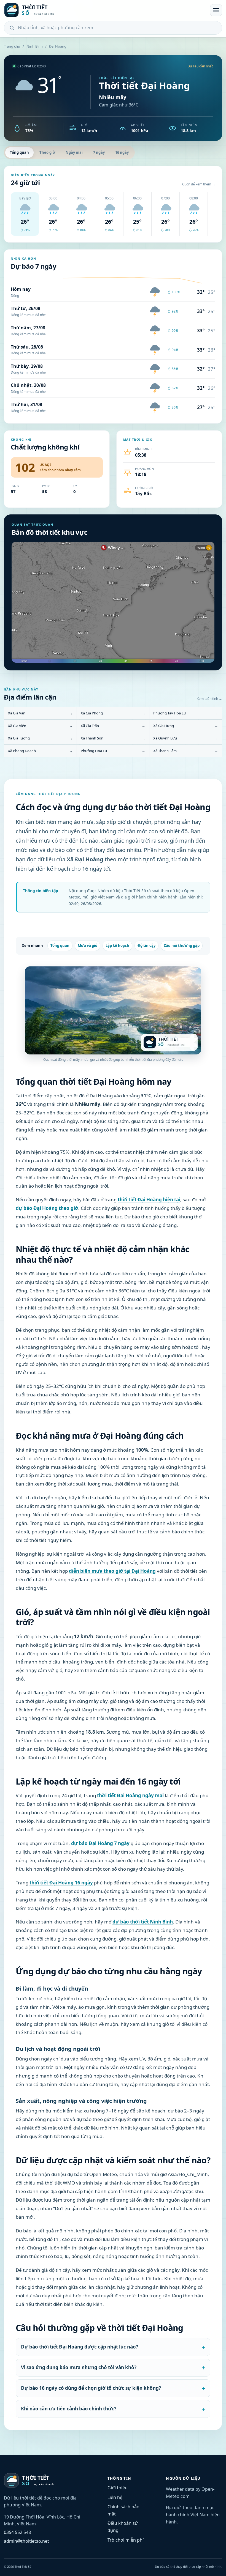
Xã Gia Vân (40, 713)
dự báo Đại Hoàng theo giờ (47, 1208)
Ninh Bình (35, 46)
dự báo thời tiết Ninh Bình (143, 1922)
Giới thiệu (118, 2488)
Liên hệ (115, 2497)
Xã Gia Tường (40, 738)
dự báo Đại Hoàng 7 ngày (100, 1843)
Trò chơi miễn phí (126, 2540)
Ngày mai (74, 152)
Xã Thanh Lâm (186, 751)
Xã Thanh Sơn (113, 738)
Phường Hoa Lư (113, 751)
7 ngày (99, 152)
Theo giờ (47, 152)
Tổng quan (19, 152)
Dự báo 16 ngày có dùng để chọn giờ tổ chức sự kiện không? (91, 2388)
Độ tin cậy (146, 946)
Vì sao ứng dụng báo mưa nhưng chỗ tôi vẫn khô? (79, 2367)
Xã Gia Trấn (113, 726)
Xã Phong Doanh (40, 751)
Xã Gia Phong (113, 713)
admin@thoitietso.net (26, 2541)
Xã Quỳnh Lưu (186, 738)
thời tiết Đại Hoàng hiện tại (149, 1200)
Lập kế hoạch (117, 946)
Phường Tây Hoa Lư (186, 713)
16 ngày (122, 152)
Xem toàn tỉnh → (209, 699)
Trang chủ (12, 46)
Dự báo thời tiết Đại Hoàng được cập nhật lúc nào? (80, 2347)
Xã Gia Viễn (40, 726)
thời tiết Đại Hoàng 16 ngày (61, 1883)
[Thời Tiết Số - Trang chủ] (105, 10)
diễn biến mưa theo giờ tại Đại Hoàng (112, 1571)
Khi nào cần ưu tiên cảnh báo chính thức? (69, 2409)
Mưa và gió (88, 946)
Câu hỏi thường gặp (182, 946)
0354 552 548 (17, 2532)
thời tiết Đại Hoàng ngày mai (130, 1795)
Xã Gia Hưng (186, 726)
